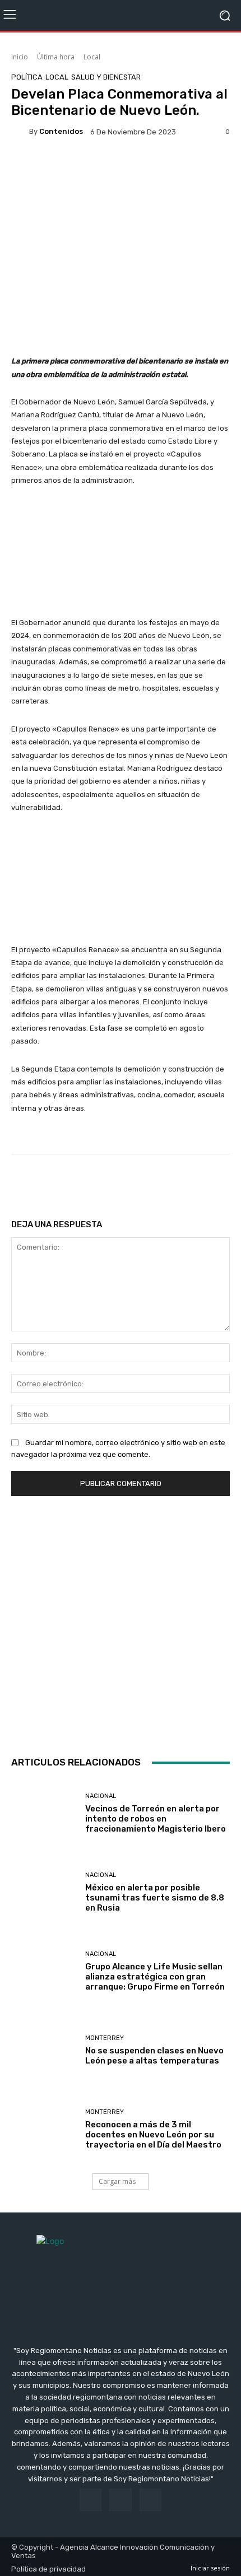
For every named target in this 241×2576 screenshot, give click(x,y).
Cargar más (117, 2181)
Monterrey (105, 2038)
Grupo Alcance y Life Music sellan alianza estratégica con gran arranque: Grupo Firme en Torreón (155, 1977)
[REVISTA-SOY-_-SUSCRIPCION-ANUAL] (121, 1623)
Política (27, 77)
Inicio (20, 57)
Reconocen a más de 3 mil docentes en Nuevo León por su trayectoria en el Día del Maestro (153, 2135)
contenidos (61, 131)
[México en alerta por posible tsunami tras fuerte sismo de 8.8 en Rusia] (44, 1892)
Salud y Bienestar (106, 77)
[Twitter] (150, 2500)
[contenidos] (20, 132)
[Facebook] (91, 2500)
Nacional (101, 1796)
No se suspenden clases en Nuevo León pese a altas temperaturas (154, 2056)
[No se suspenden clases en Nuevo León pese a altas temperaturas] (44, 2050)
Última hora (56, 57)
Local (92, 57)
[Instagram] (120, 2500)
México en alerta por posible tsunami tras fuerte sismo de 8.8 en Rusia (155, 1898)
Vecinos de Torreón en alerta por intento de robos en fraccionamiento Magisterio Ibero (156, 1819)
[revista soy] (121, 170)
